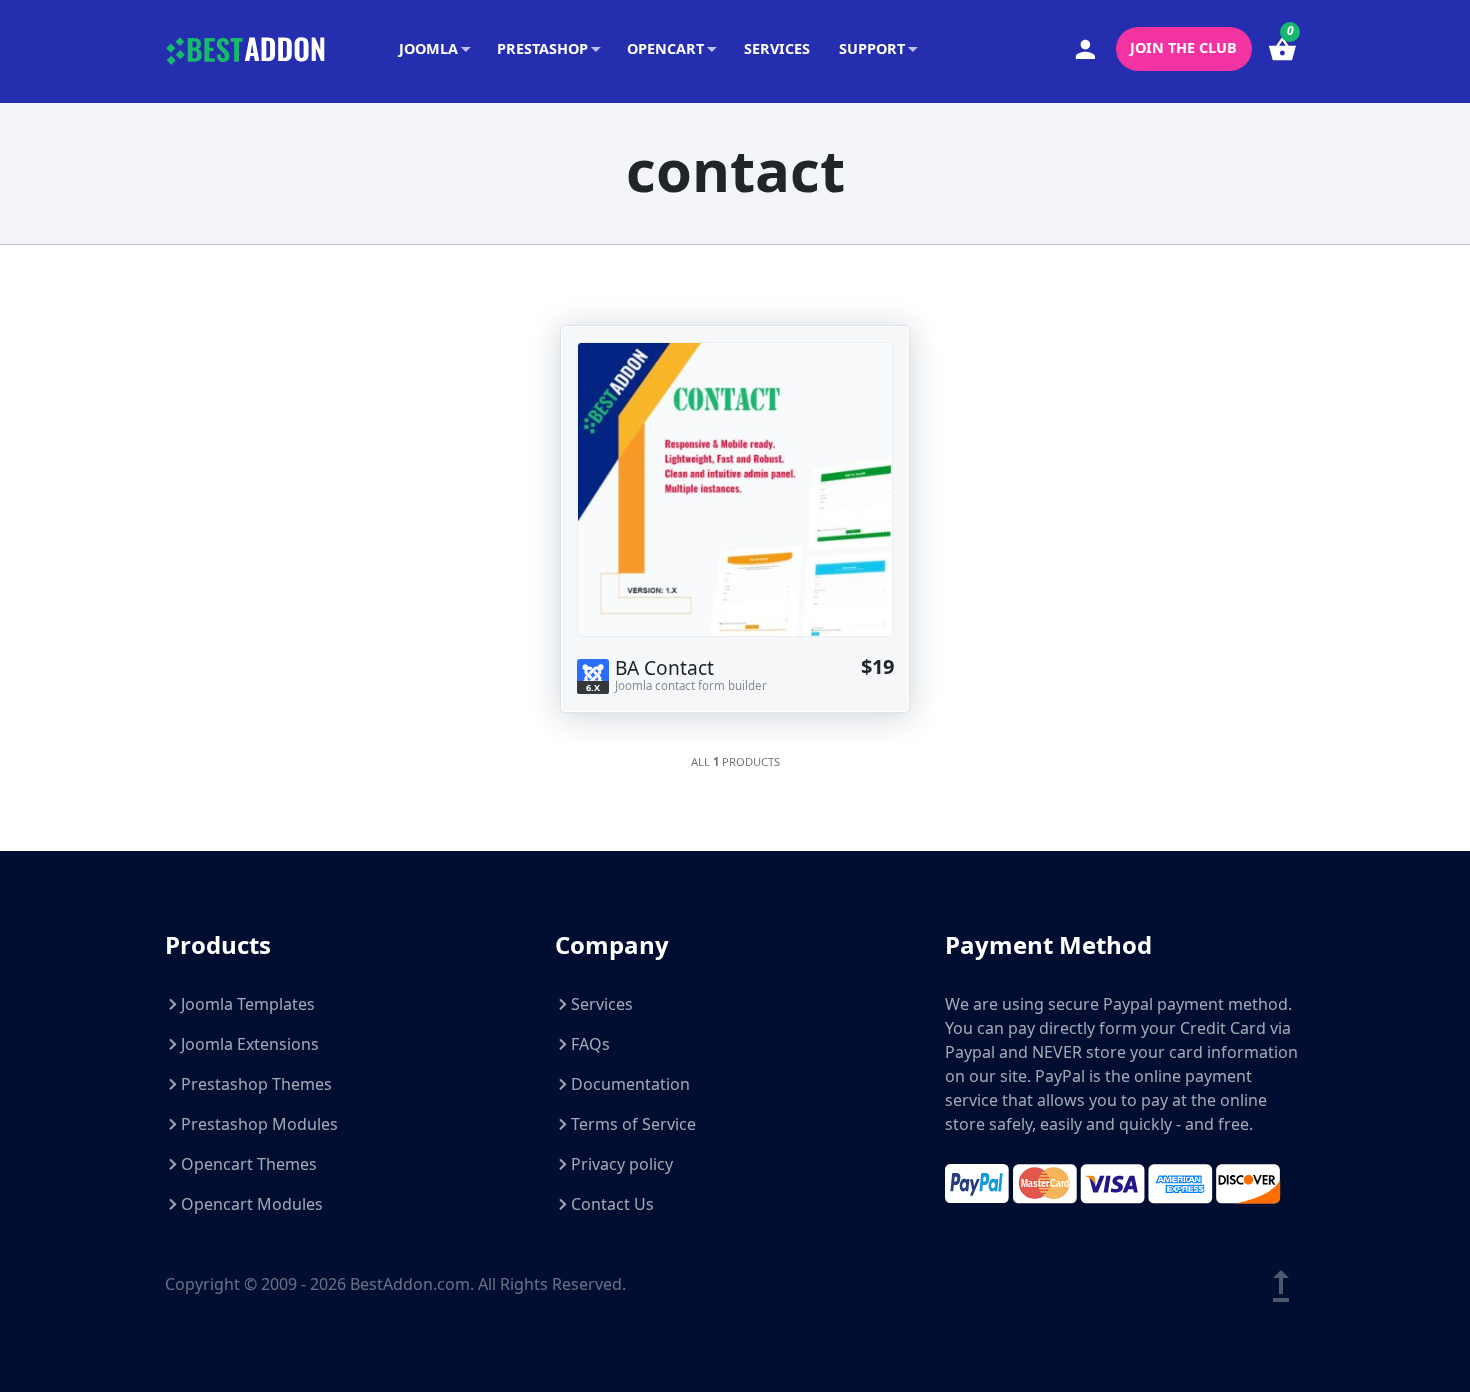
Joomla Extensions (250, 1044)
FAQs (590, 1044)
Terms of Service (633, 1124)
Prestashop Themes (256, 1084)
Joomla (428, 48)
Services (777, 48)
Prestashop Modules (259, 1124)
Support (872, 48)
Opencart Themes (249, 1164)
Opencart (665, 48)
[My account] (1086, 50)
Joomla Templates (248, 1004)
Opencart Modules (252, 1204)
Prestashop (542, 48)
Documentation (630, 1084)
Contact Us (612, 1204)
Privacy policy (622, 1164)
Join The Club (1183, 47)
